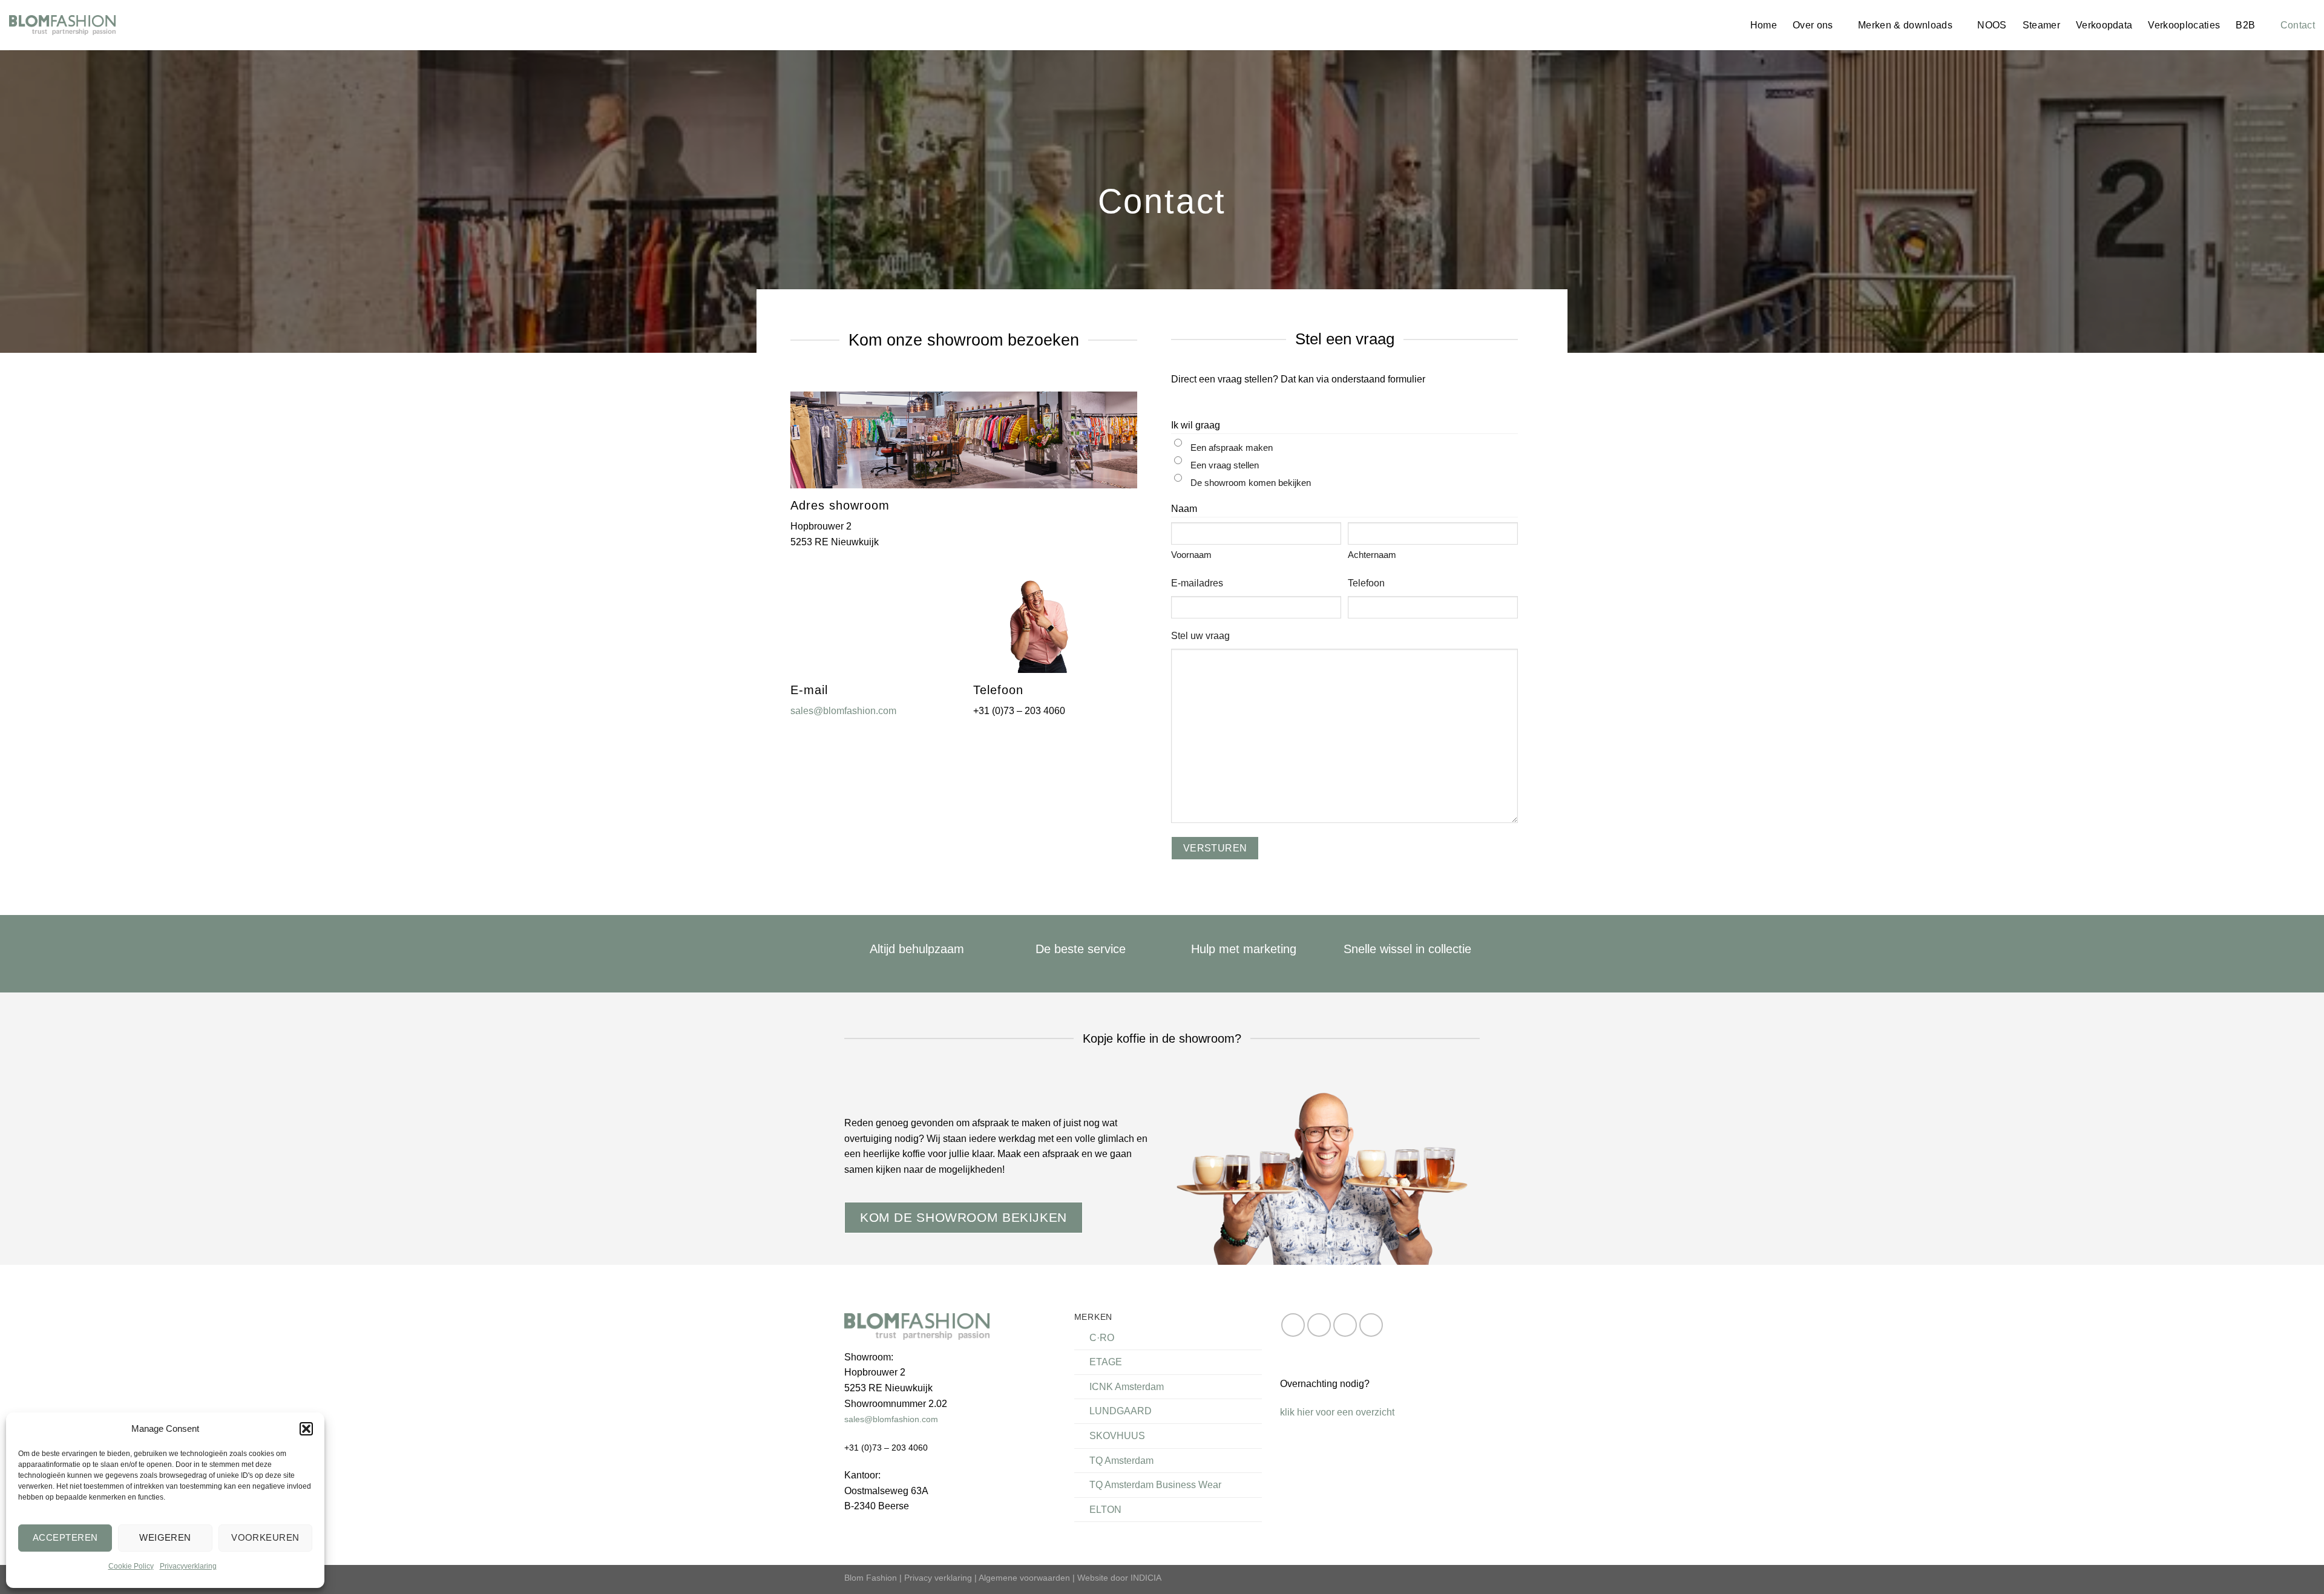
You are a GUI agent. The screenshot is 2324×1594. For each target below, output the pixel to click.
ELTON (1105, 1510)
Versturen (1215, 848)
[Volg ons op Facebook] (1293, 1325)
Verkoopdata (2104, 25)
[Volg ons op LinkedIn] (1345, 1325)
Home (1764, 25)
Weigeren (165, 1537)
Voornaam (1191, 555)
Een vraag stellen (1225, 465)
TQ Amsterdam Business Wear (1155, 1485)
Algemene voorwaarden (1024, 1578)
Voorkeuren (265, 1537)
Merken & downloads (1905, 25)
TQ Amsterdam (1121, 1461)
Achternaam (1372, 555)
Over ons (1813, 25)
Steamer (2041, 25)
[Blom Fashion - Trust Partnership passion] (62, 25)
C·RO (1102, 1338)
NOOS (1992, 25)
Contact (2298, 25)
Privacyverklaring (188, 1566)
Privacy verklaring (938, 1578)
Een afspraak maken (1232, 448)
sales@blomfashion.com (843, 711)
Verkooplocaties (2184, 25)
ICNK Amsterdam (1127, 1387)
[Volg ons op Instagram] (1319, 1325)
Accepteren (65, 1537)
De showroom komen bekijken (1251, 483)
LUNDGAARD (1121, 1411)
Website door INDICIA (1119, 1578)
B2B (2245, 25)
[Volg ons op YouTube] (1371, 1325)
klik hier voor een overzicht (1337, 1412)
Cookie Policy (131, 1566)
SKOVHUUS (1117, 1436)
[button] (306, 1429)
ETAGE (1106, 1362)
